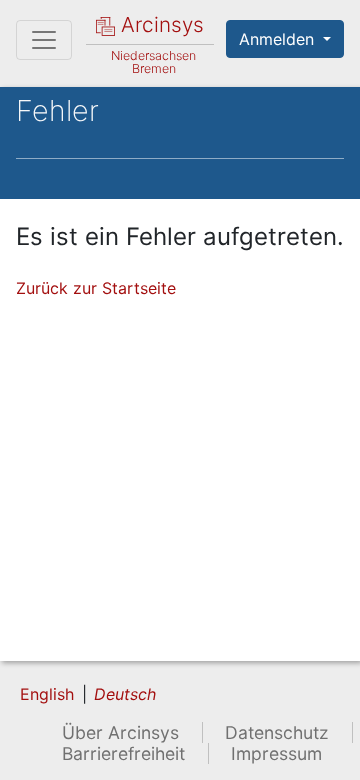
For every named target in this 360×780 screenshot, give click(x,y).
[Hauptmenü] (44, 40)
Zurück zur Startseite (96, 288)
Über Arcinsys (120, 732)
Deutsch (125, 694)
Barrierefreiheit (123, 753)
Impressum (276, 753)
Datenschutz (277, 732)
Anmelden (279, 39)
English (47, 694)
